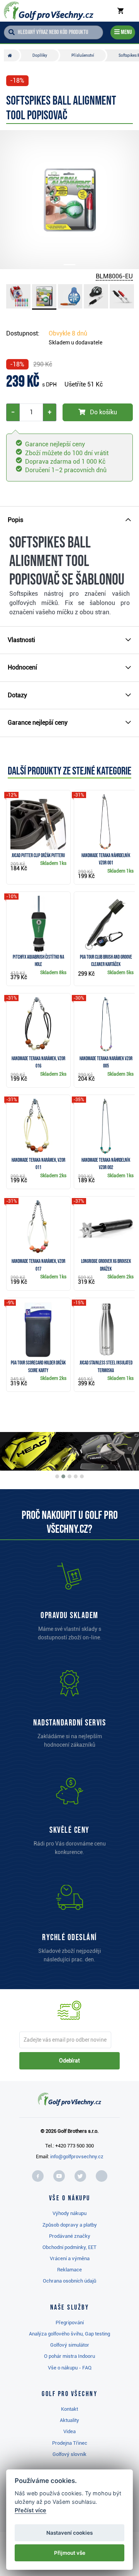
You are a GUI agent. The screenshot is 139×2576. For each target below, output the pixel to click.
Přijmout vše (70, 2553)
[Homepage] (49, 11)
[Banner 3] (69, 1476)
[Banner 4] (76, 1476)
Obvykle (68, 333)
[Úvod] (12, 55)
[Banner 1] (57, 1476)
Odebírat (69, 2061)
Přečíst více (31, 2510)
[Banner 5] (82, 1476)
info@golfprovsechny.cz (77, 2157)
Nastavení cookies (69, 2533)
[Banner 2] (63, 1476)
